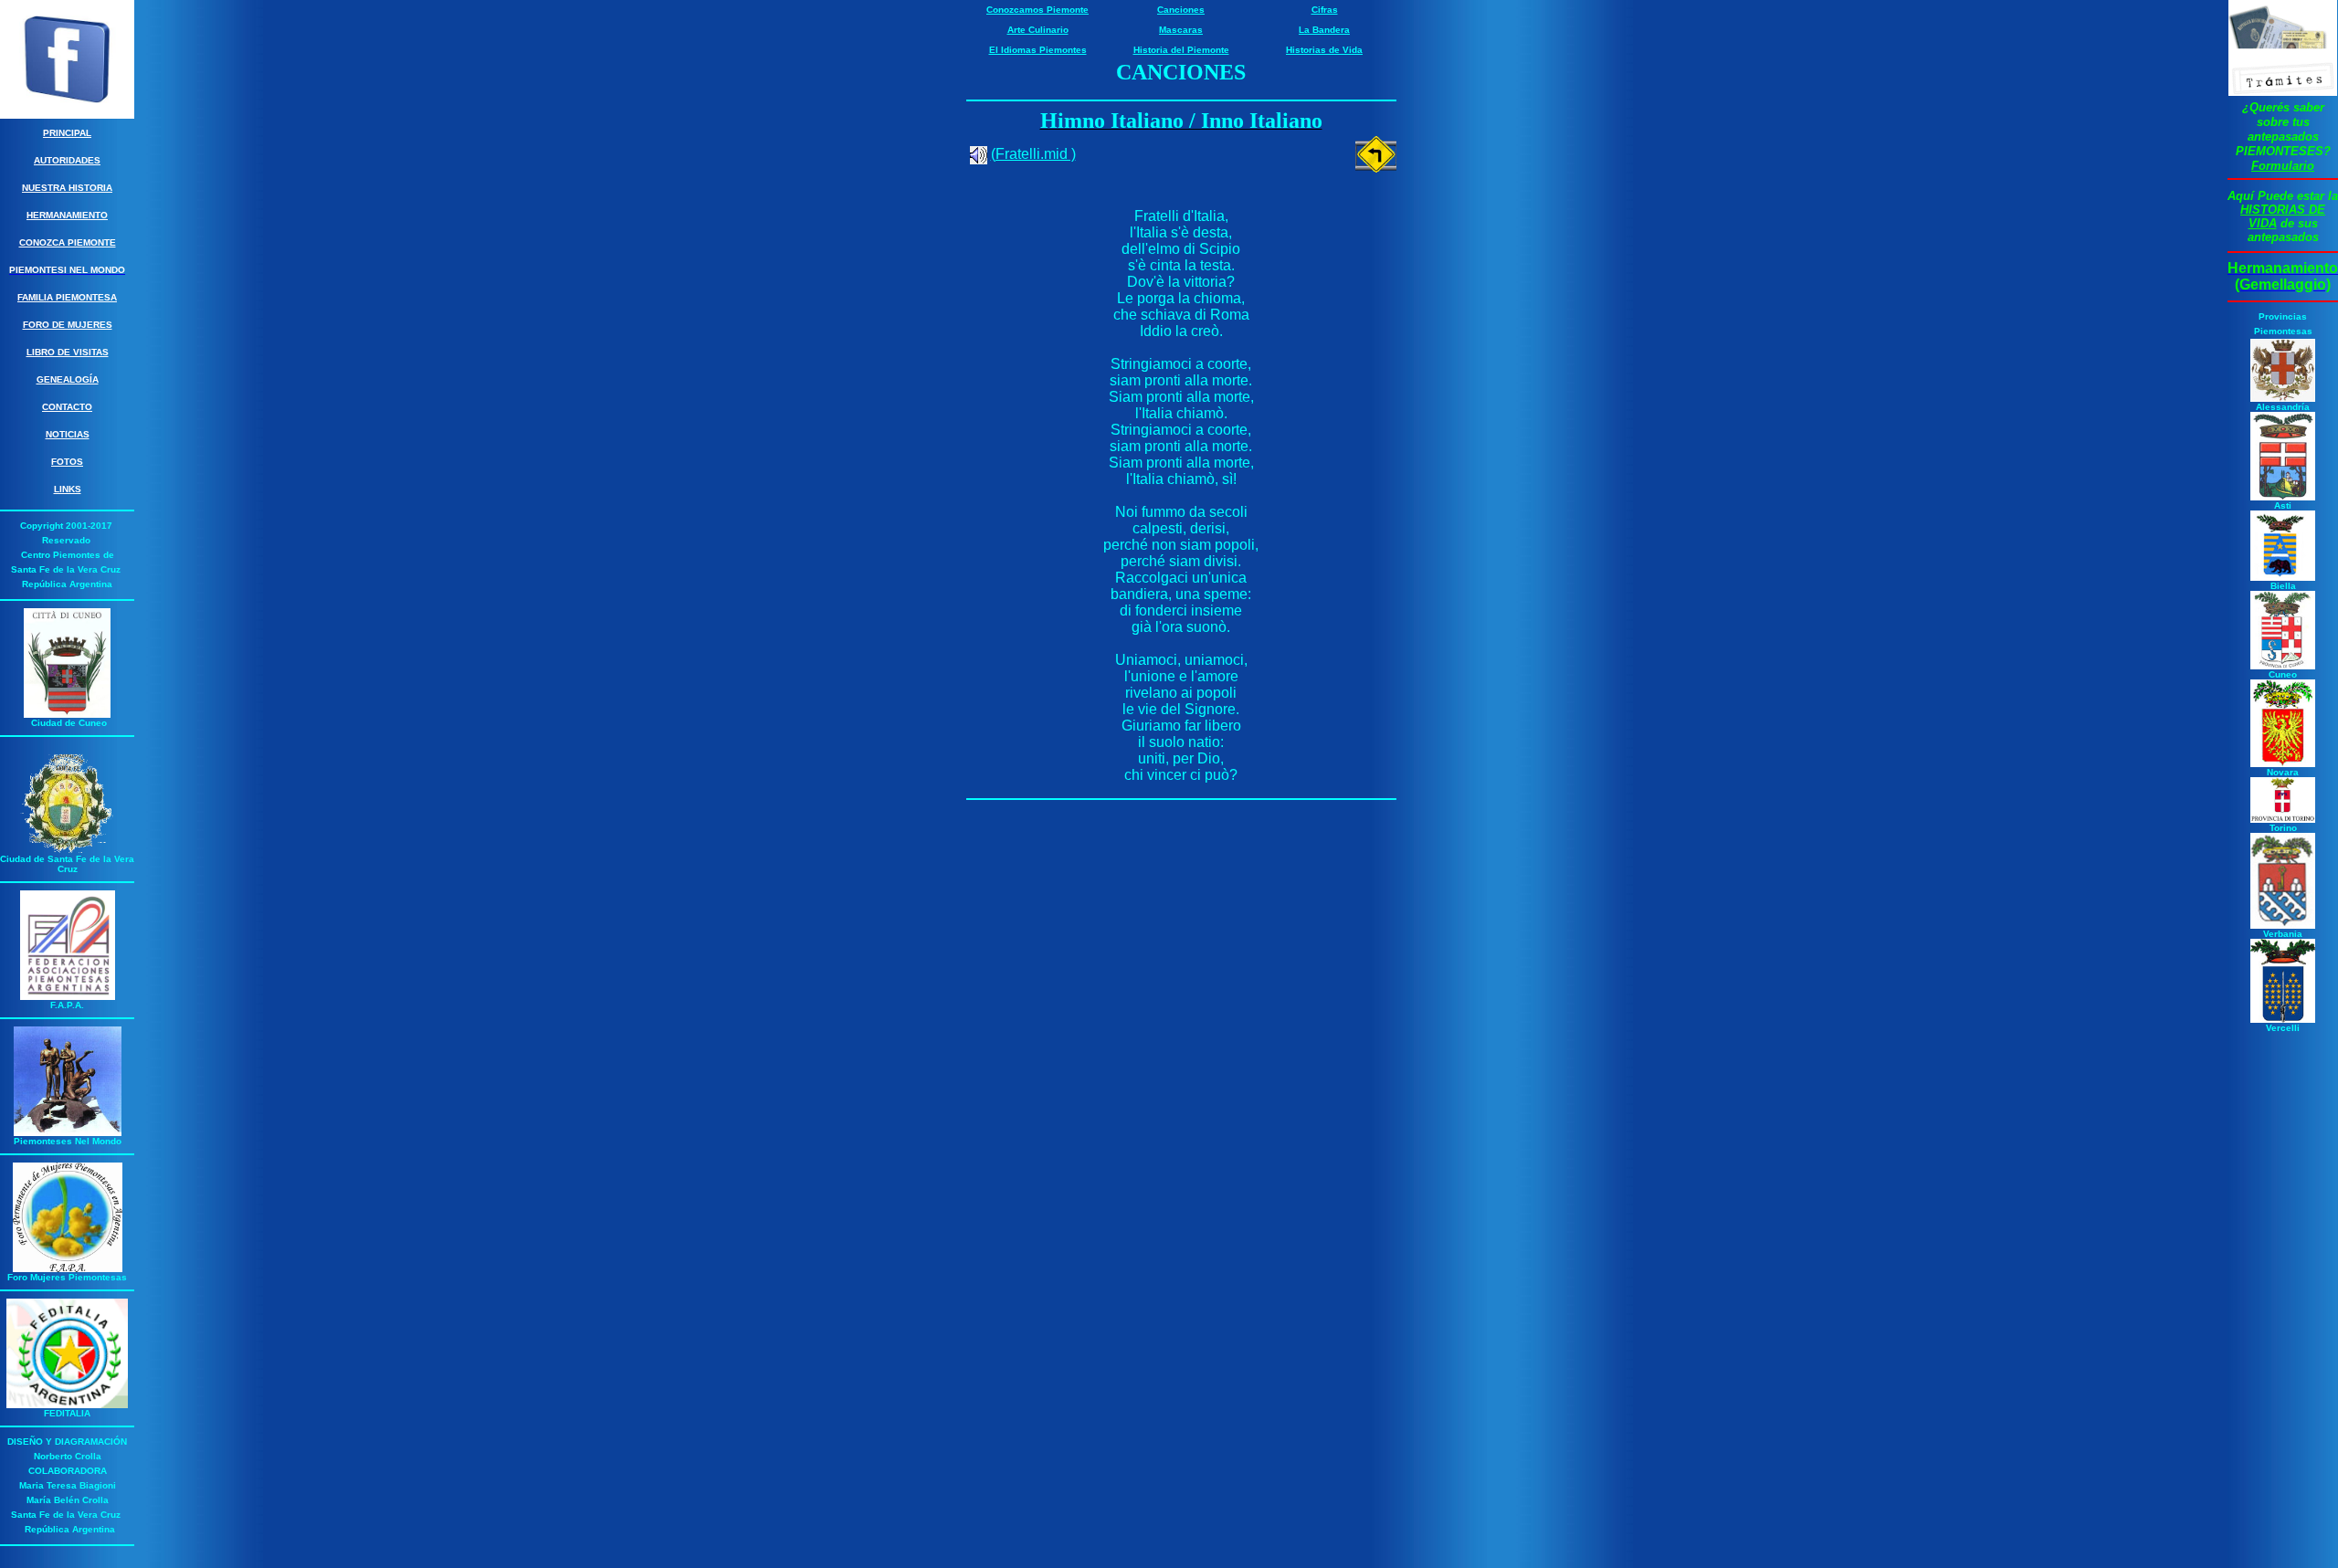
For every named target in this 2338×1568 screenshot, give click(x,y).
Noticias (68, 434)
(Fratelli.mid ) (1033, 154)
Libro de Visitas (68, 352)
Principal (67, 133)
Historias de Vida (1324, 50)
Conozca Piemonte (68, 242)
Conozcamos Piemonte (1037, 10)
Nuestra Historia (67, 188)
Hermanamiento (67, 215)
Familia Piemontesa (67, 297)
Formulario (2283, 166)
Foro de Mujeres (68, 325)
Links (68, 489)
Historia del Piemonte (1181, 50)
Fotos (67, 462)
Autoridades (67, 160)
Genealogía (68, 379)
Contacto (67, 407)
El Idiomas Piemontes (1038, 50)
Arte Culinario (1038, 30)
